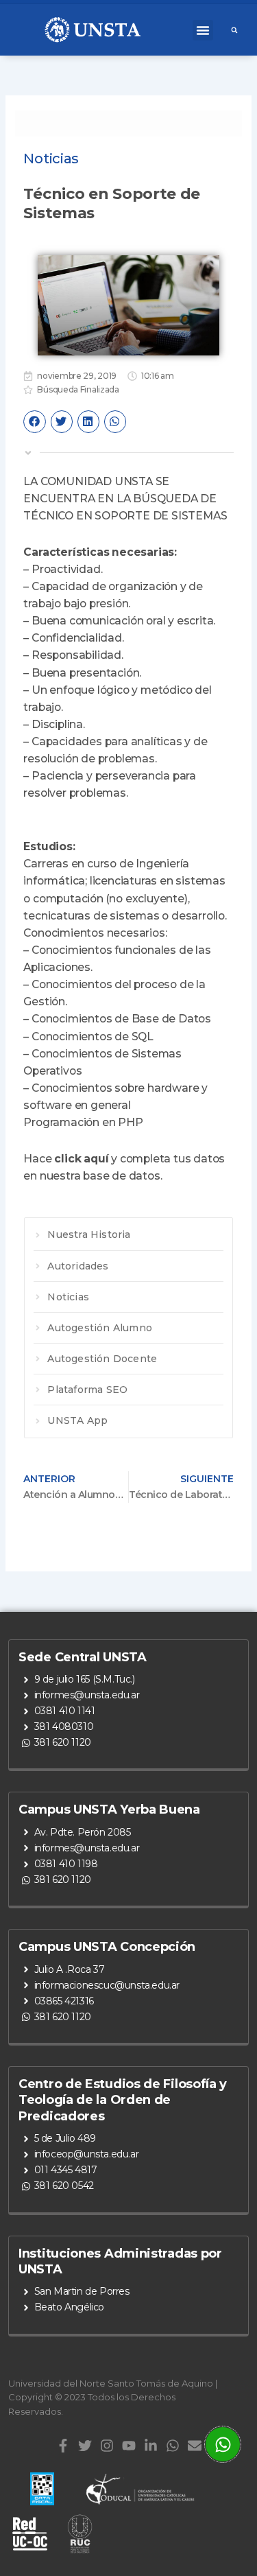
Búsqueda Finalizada (78, 389)
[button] (203, 30)
